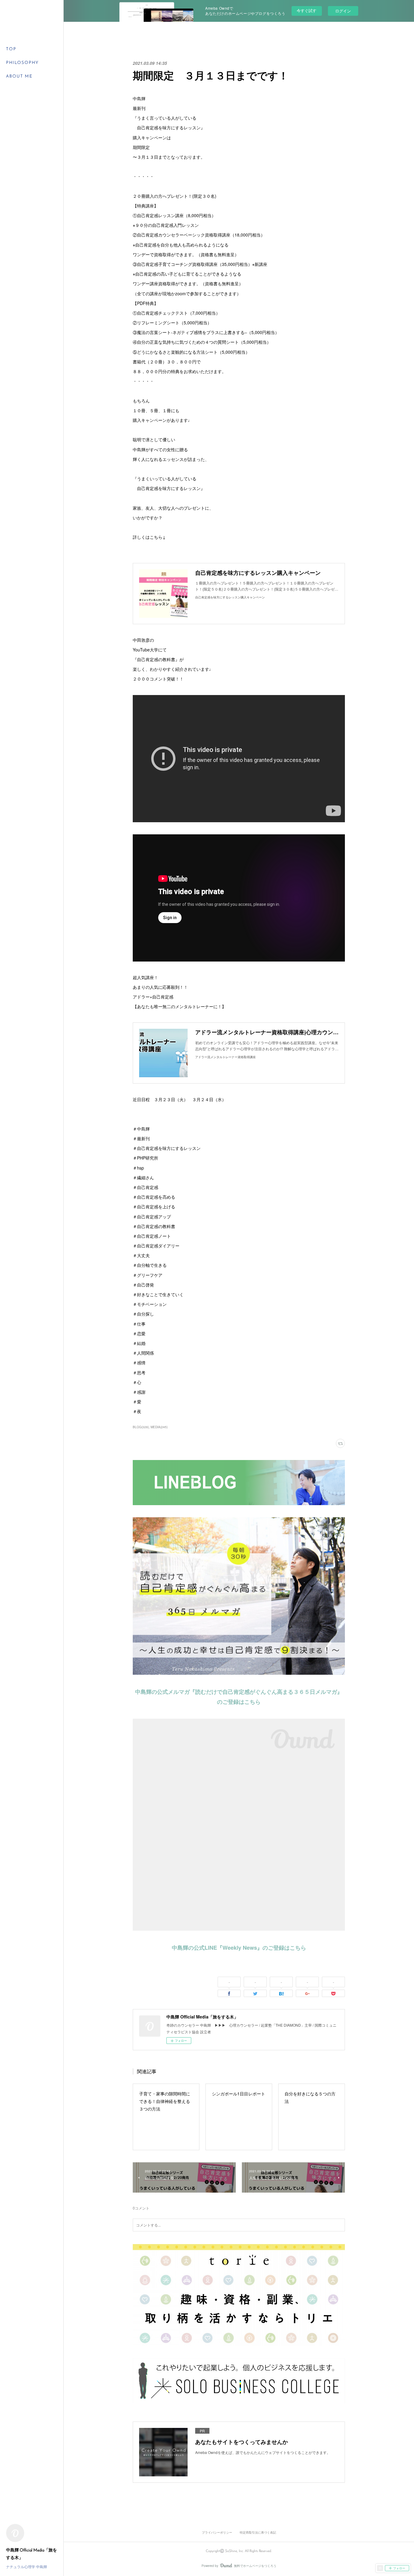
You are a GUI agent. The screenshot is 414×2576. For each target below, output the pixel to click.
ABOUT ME (19, 76)
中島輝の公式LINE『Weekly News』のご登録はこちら (239, 1948)
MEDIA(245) (159, 1427)
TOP (11, 49)
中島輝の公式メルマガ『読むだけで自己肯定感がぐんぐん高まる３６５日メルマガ (236, 1692)
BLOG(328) (141, 1427)
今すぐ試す (307, 10)
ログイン (343, 11)
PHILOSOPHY (22, 63)
